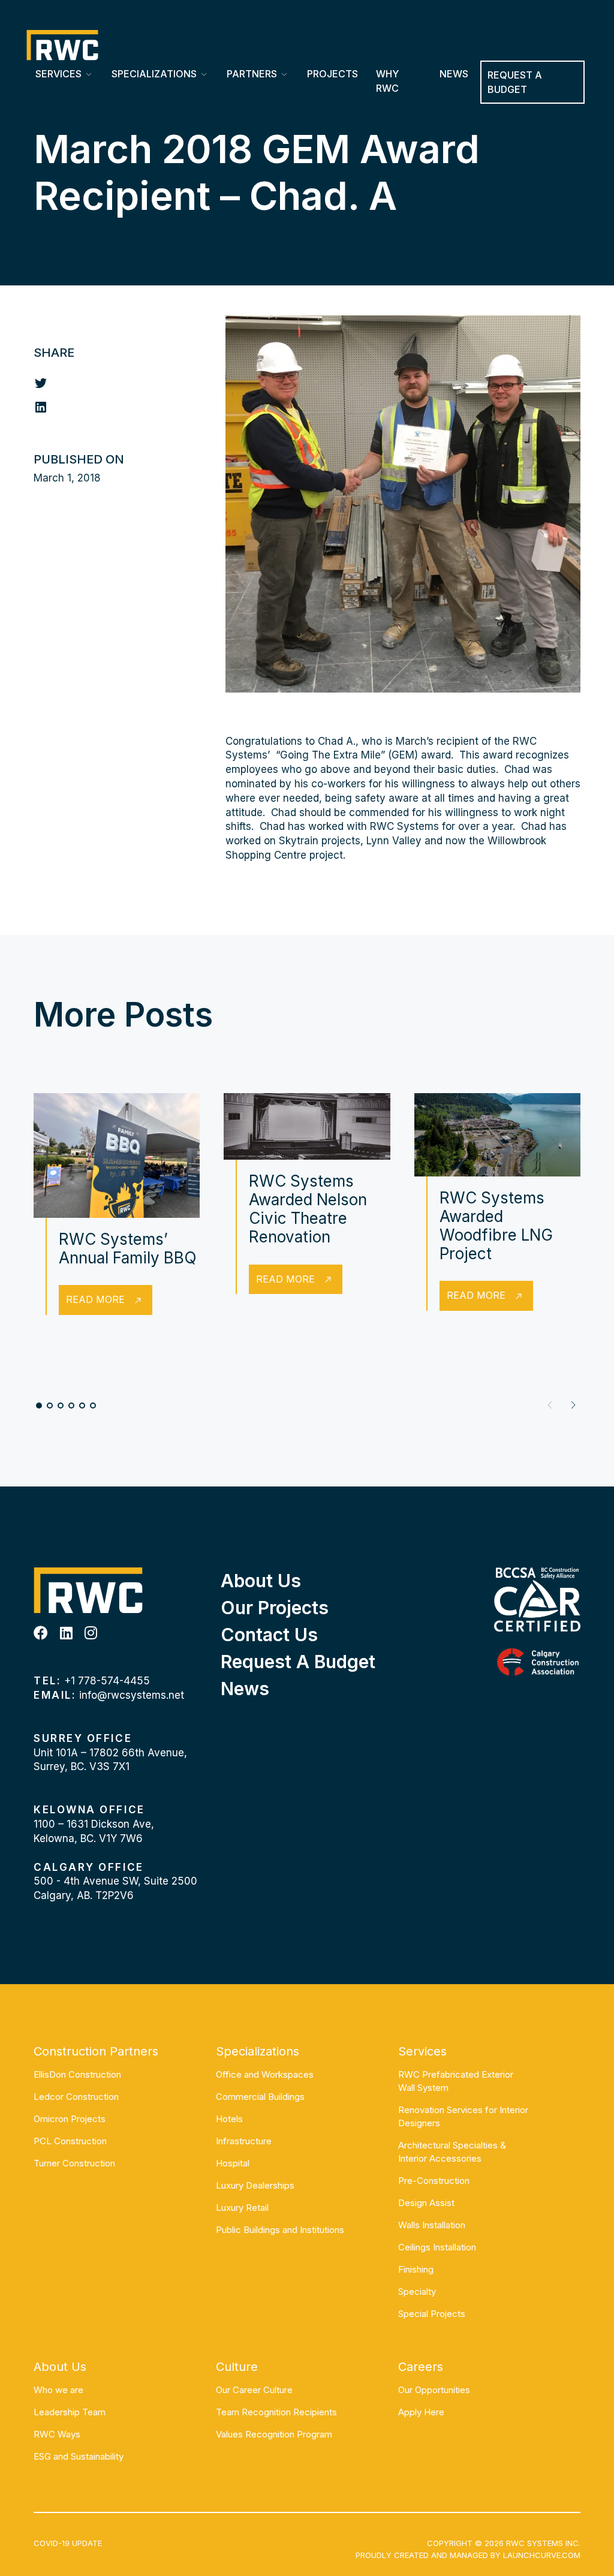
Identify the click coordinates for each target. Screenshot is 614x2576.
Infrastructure (244, 2141)
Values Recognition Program (274, 2434)
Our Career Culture (254, 2390)
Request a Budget (298, 1662)
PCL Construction (70, 2141)
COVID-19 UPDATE (68, 2543)
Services (58, 74)
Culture (237, 2367)
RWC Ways (57, 2434)
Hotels (229, 2119)
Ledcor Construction (76, 2097)
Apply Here (421, 2412)
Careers (421, 2367)
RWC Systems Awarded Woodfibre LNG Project (496, 1226)
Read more (95, 1299)
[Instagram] (91, 1633)
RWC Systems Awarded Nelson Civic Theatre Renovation (308, 1209)
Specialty (417, 2291)
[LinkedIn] (66, 1633)
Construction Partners (96, 2051)
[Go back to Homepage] (62, 45)
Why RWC (387, 81)
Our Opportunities (434, 2390)
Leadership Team (70, 2412)
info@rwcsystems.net (132, 1695)
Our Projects (275, 1608)
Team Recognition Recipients (276, 2412)
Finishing (416, 2269)
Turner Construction (74, 2163)
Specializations (154, 74)
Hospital (233, 2163)
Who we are (58, 2390)
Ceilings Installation (437, 2247)
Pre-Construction (434, 2181)
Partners (252, 74)
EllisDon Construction (77, 2074)
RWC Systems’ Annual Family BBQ (128, 1248)
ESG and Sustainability (79, 2456)
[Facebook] (41, 1633)
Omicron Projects (70, 2119)
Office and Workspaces (265, 2074)
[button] (573, 1405)
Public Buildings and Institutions (280, 2230)
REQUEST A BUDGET (515, 82)
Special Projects (432, 2314)
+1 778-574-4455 (107, 1681)
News (454, 74)
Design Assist (426, 2203)
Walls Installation (432, 2225)
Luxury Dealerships (255, 2185)
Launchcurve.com (542, 2555)
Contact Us (269, 1635)
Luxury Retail (242, 2208)
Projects (332, 74)
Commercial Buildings (260, 2097)
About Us (261, 1581)
